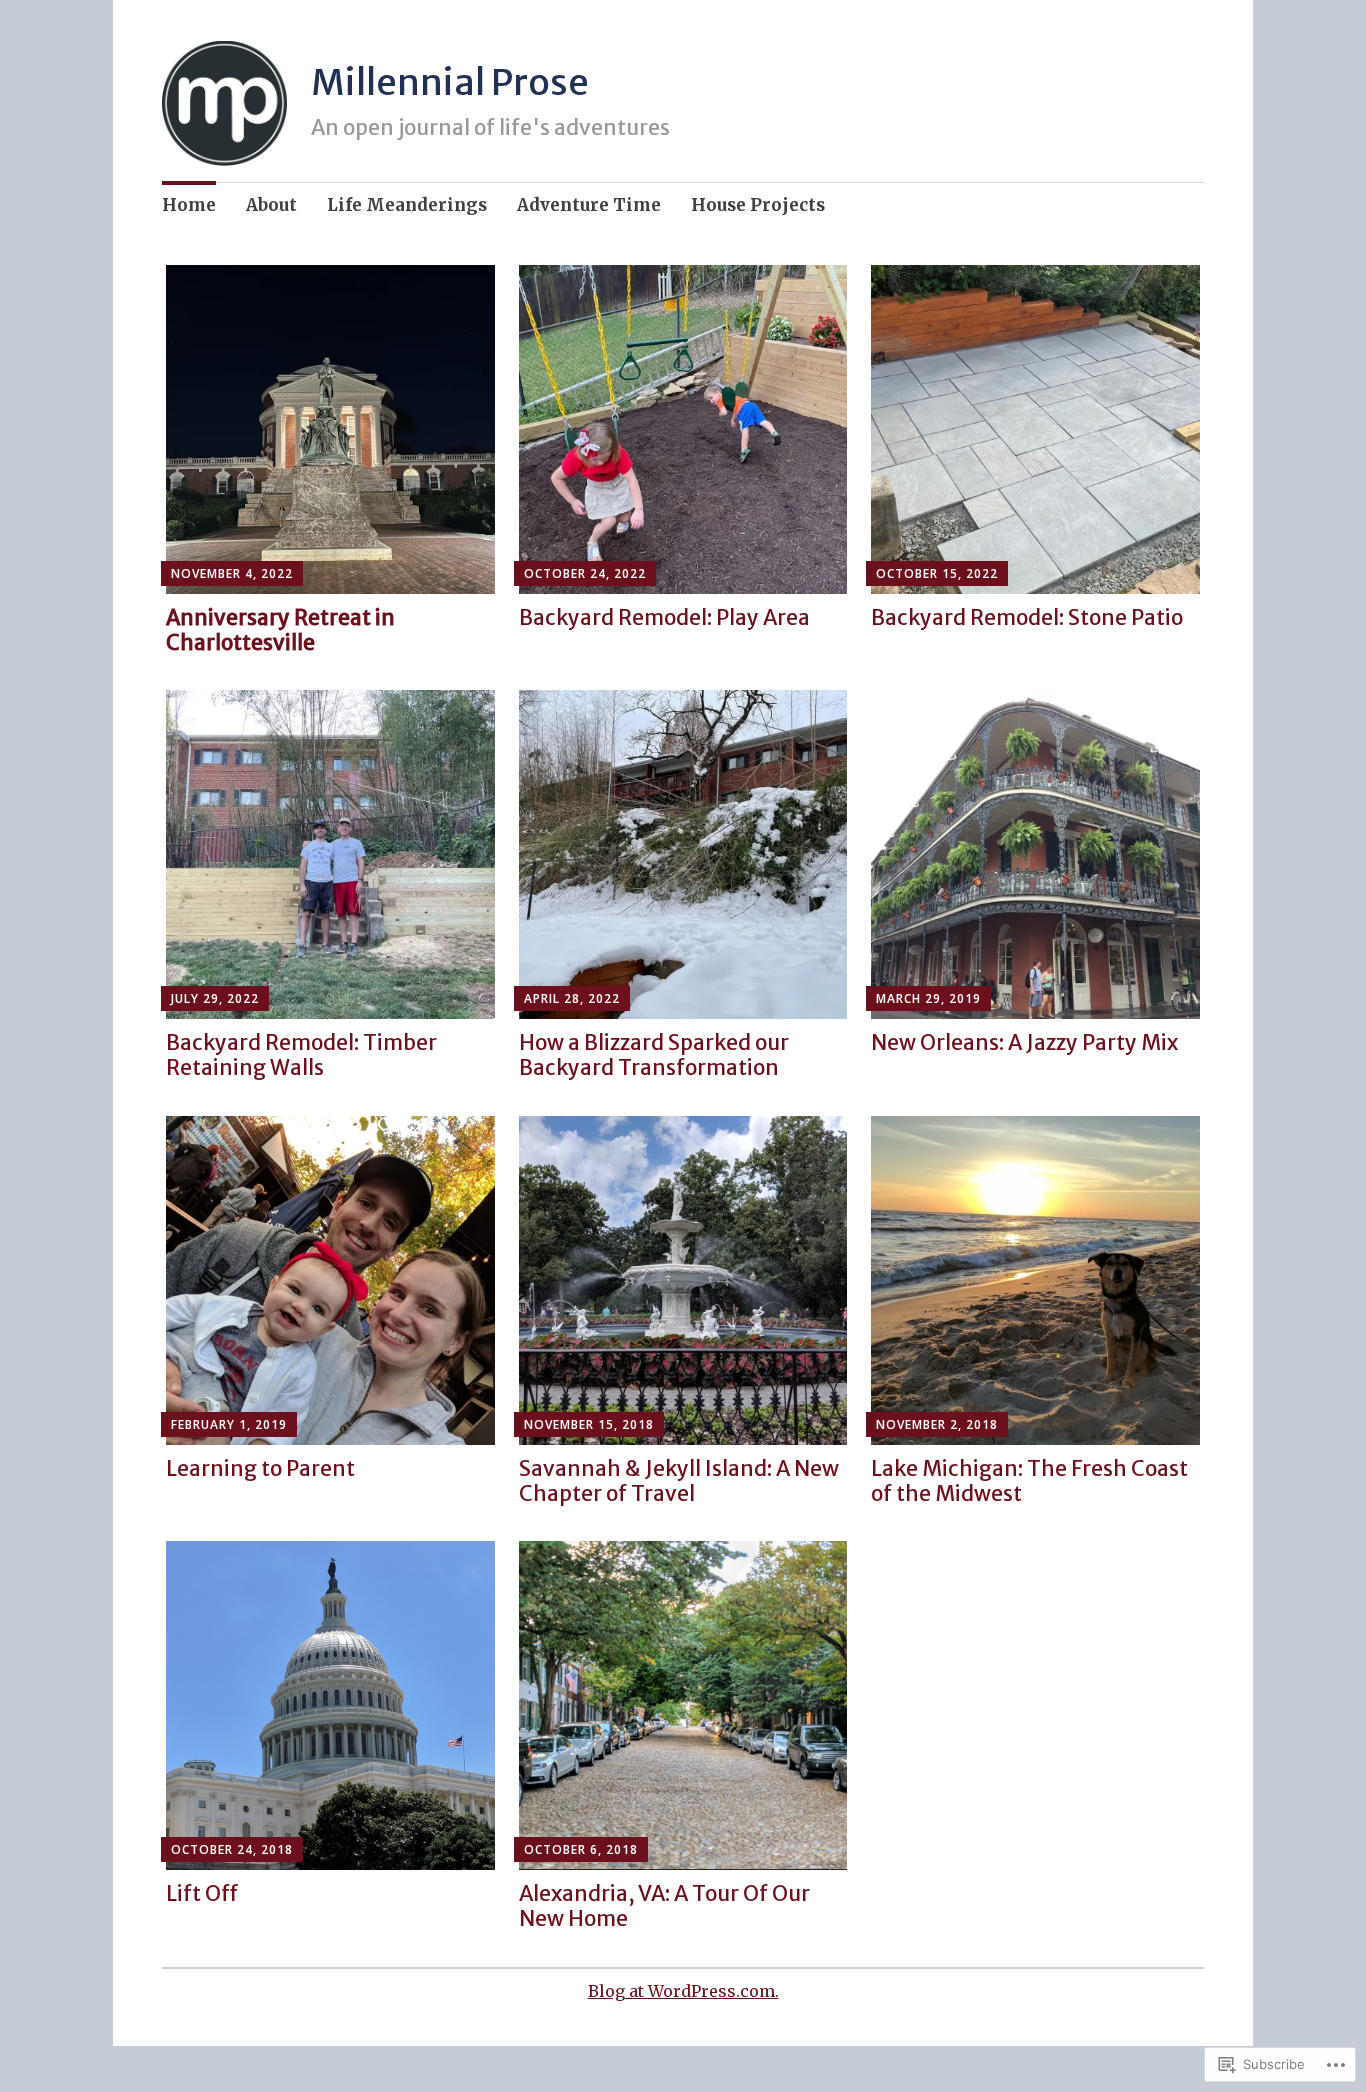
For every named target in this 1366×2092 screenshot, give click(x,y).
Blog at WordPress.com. (683, 1991)
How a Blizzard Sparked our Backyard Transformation (654, 1055)
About (271, 205)
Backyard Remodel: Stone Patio (1027, 617)
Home (189, 205)
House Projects (758, 205)
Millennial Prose (450, 82)
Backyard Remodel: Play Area (664, 617)
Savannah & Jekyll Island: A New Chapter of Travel (679, 1481)
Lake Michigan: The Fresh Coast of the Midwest (1029, 1481)
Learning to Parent (260, 1468)
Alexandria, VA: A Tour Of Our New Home (664, 1906)
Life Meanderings (407, 205)
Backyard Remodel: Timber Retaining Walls (301, 1055)
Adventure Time (589, 205)
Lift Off (202, 1893)
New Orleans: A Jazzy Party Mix (1024, 1042)
